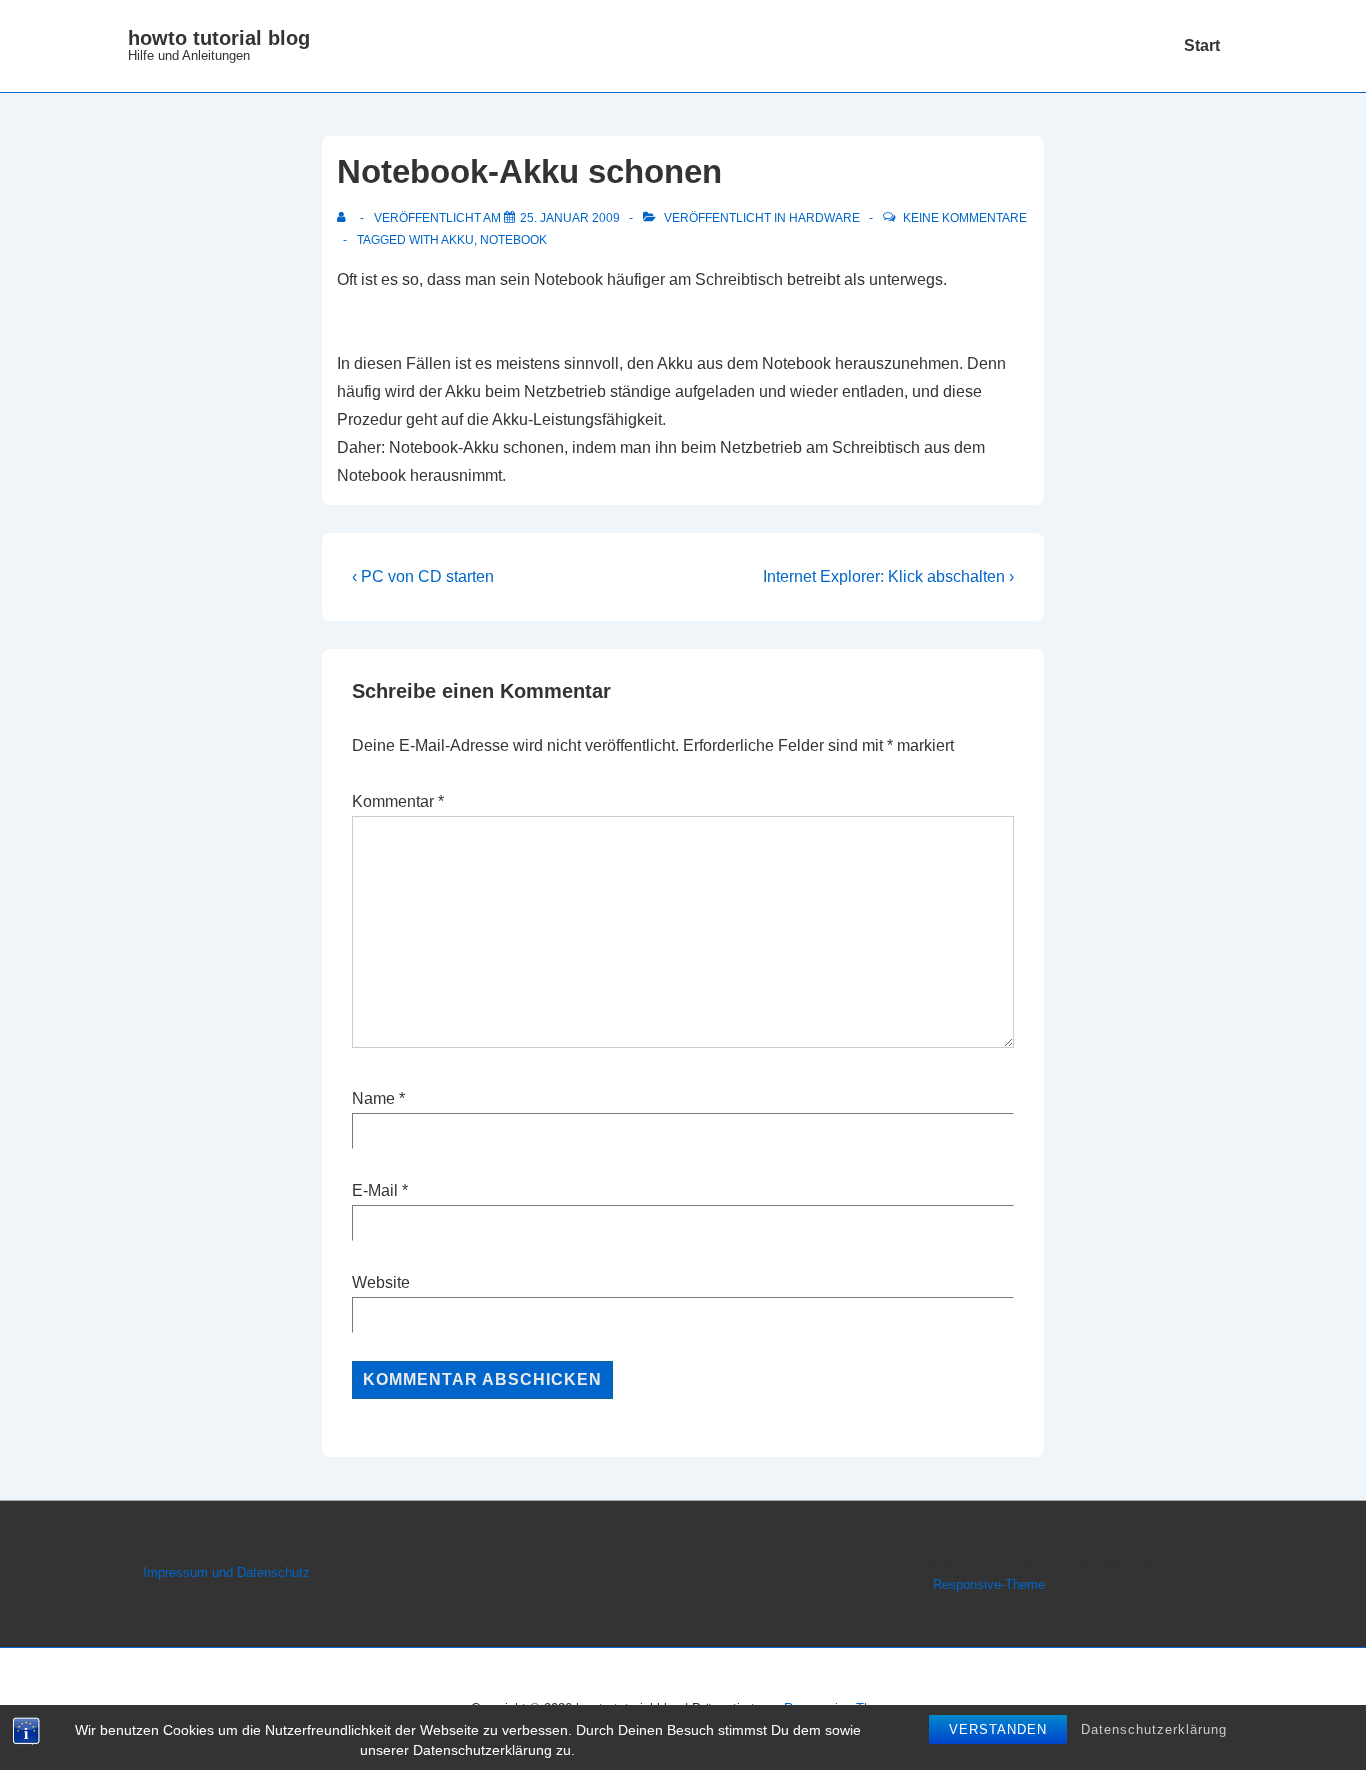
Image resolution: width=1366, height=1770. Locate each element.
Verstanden (998, 1729)
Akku (457, 240)
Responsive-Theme (989, 1584)
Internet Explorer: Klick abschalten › (888, 576)
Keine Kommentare (965, 218)
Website (381, 1282)
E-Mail (375, 1190)
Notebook (513, 240)
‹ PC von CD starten (423, 576)
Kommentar (398, 801)
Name (373, 1098)
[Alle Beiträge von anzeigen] (345, 218)
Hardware (824, 218)
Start (1202, 45)
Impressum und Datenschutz (226, 1572)
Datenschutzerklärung (1154, 1729)
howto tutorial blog (219, 38)
